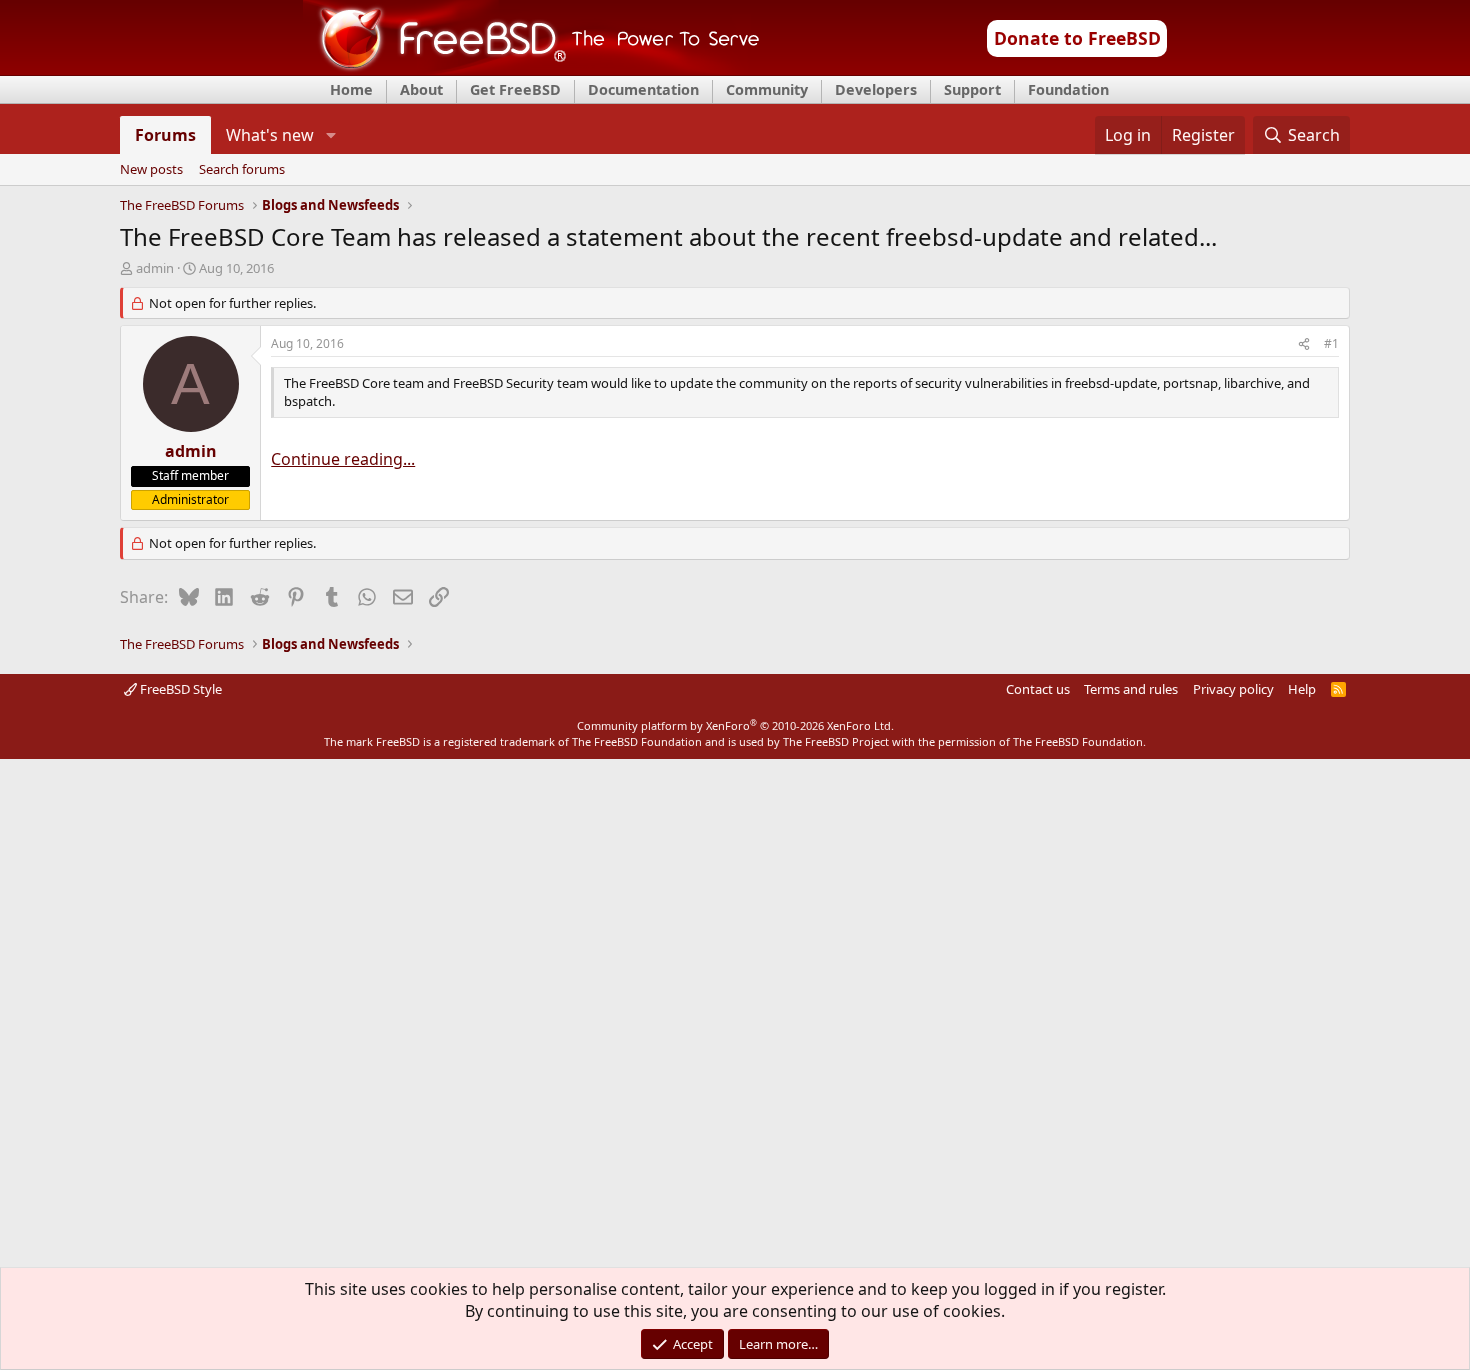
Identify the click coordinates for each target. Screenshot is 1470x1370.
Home (351, 89)
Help (1302, 689)
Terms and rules (1131, 689)
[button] (330, 135)
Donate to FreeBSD (1077, 38)
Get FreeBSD (515, 89)
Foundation (1068, 89)
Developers (876, 89)
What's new (270, 135)
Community (767, 89)
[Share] (1304, 344)
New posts (151, 170)
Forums (165, 135)
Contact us (1038, 689)
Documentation (643, 89)
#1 (1331, 343)
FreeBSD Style (179, 689)
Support (972, 89)
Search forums (242, 170)
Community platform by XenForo (735, 725)
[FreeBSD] (531, 69)
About (421, 89)
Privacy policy (1233, 689)
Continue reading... (343, 459)
